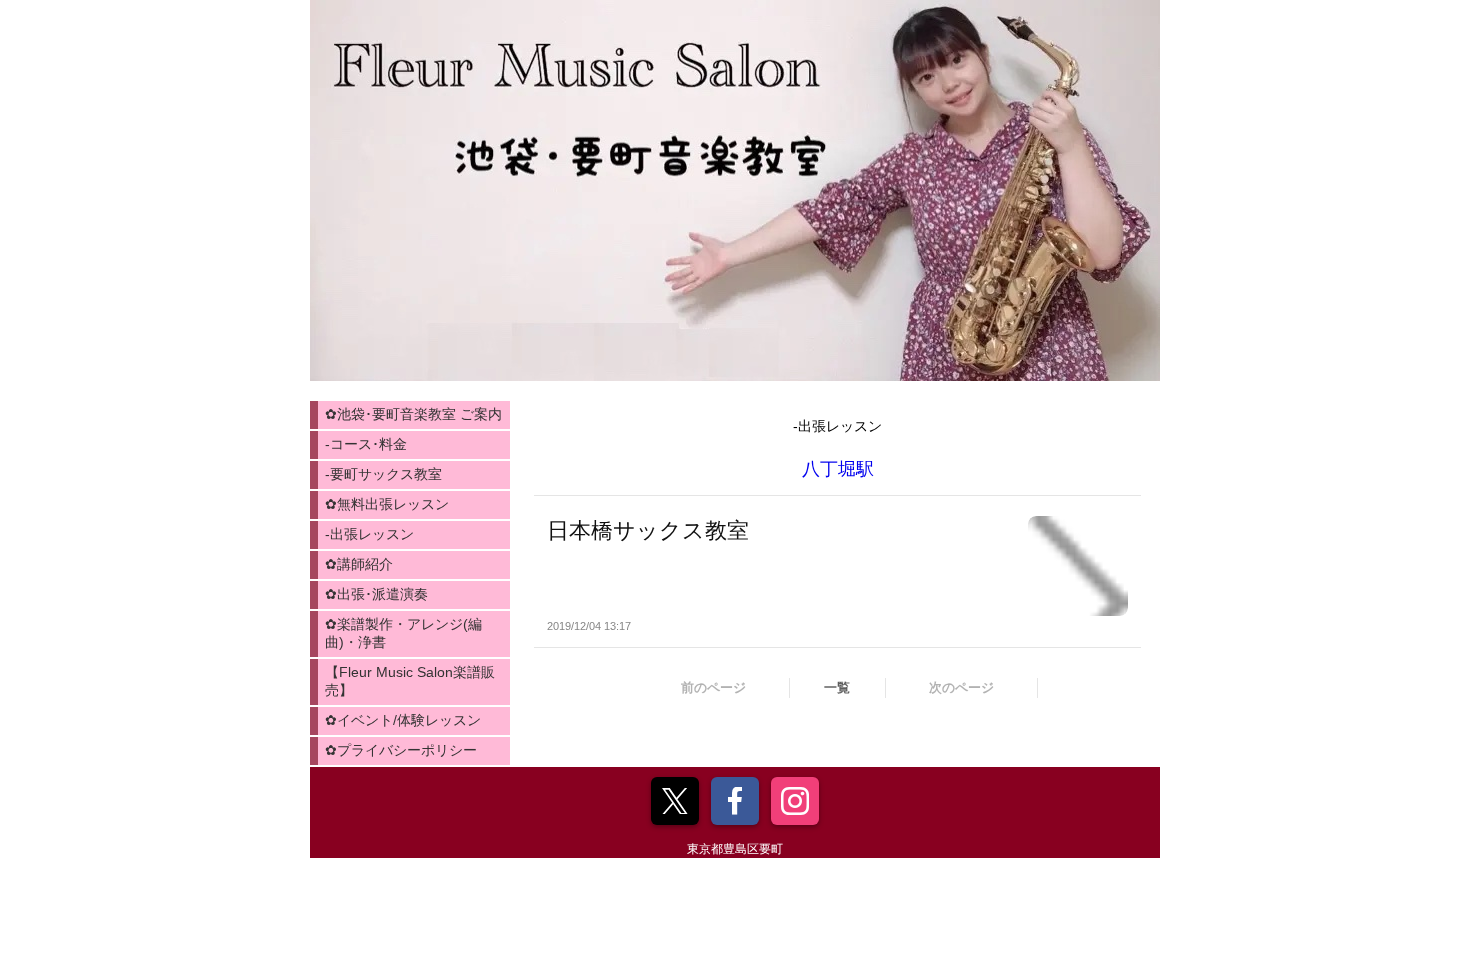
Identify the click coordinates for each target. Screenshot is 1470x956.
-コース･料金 (366, 444)
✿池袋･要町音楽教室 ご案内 (413, 414)
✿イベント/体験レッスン (403, 720)
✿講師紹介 (359, 564)
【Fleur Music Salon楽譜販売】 (410, 681)
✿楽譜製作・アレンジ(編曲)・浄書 (403, 633)
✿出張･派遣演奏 (376, 594)
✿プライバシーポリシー (401, 750)
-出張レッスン (369, 534)
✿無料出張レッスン (387, 504)
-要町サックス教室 (383, 474)
